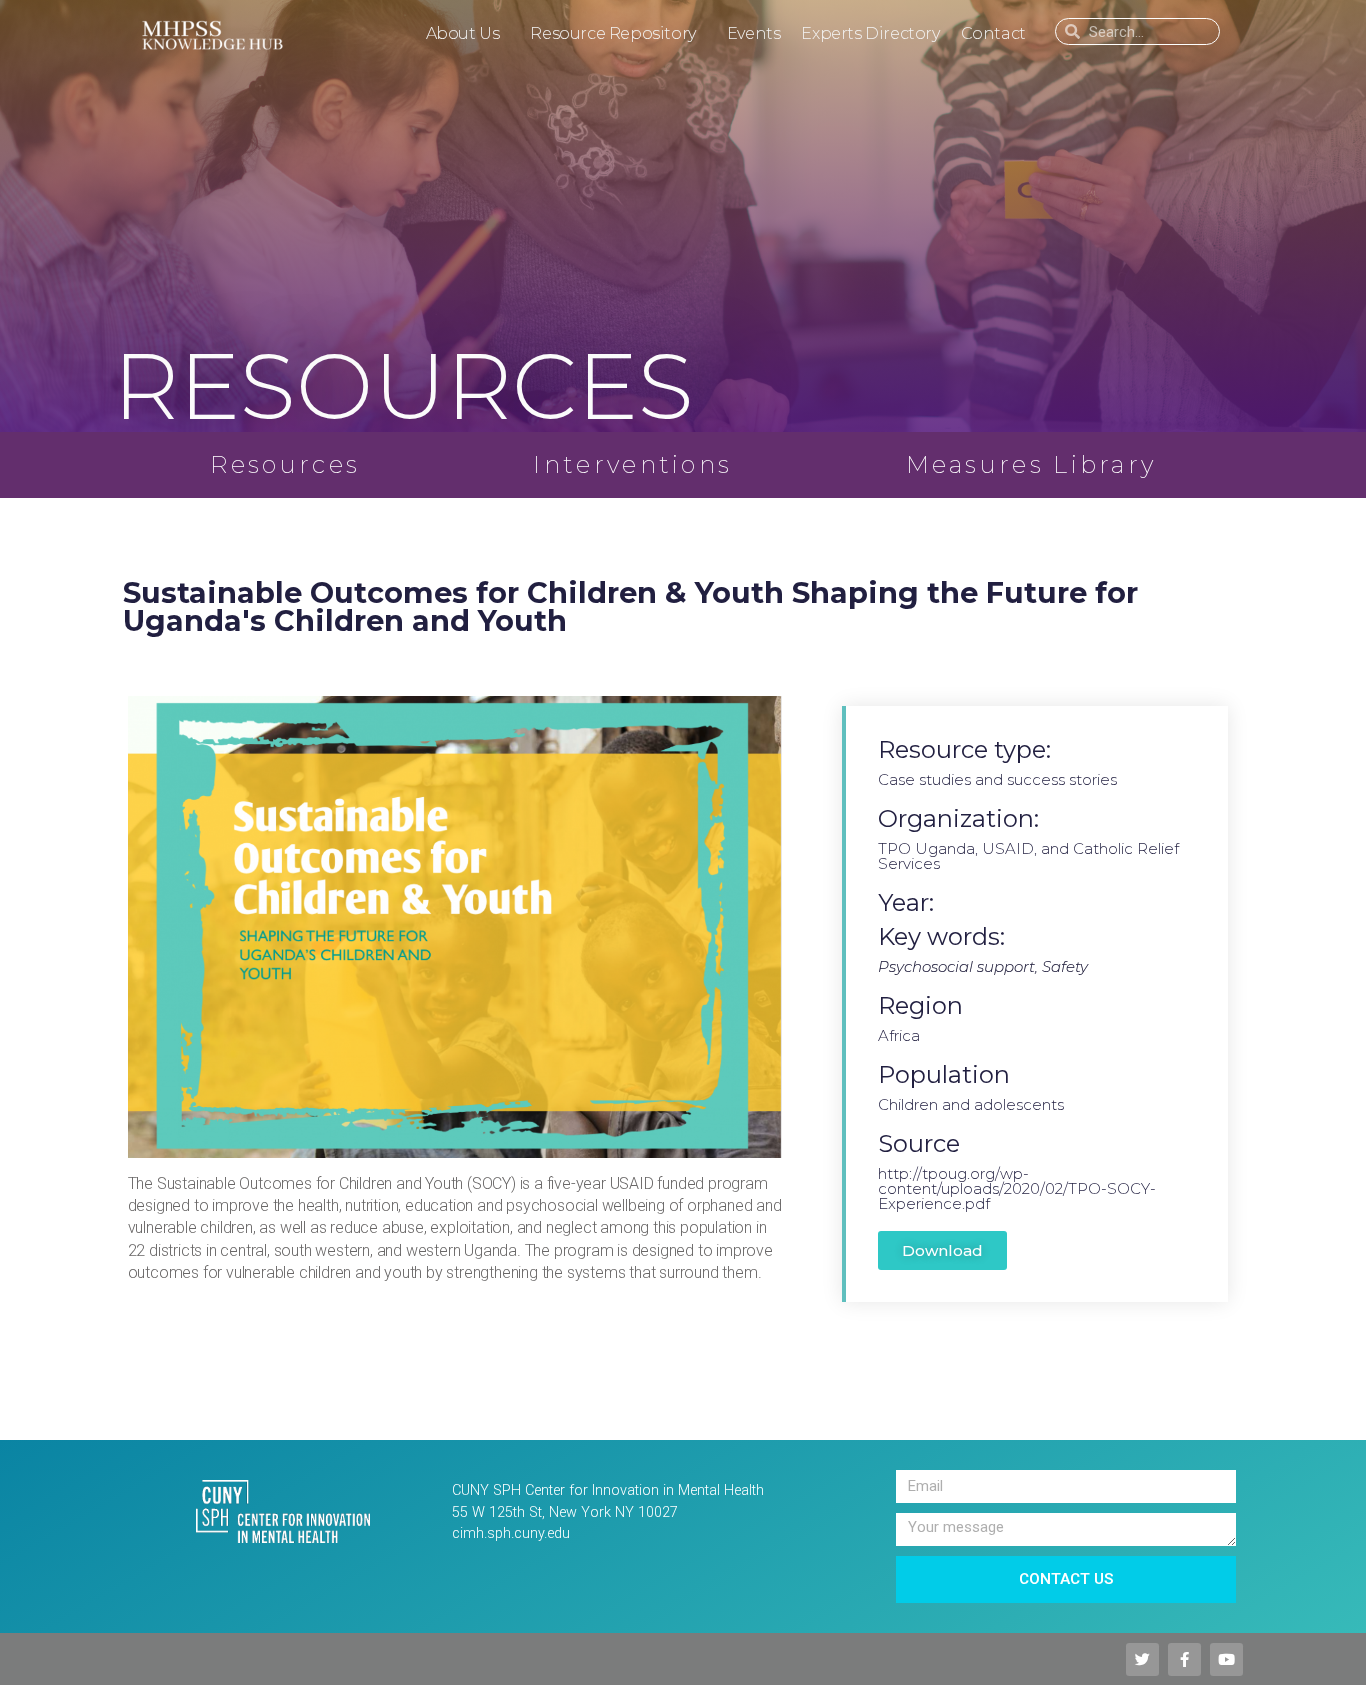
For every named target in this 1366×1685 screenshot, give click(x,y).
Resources (285, 464)
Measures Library (1031, 464)
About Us (463, 33)
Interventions (632, 464)
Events (754, 33)
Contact (993, 33)
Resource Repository (612, 33)
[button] (942, 1250)
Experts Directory (870, 33)
